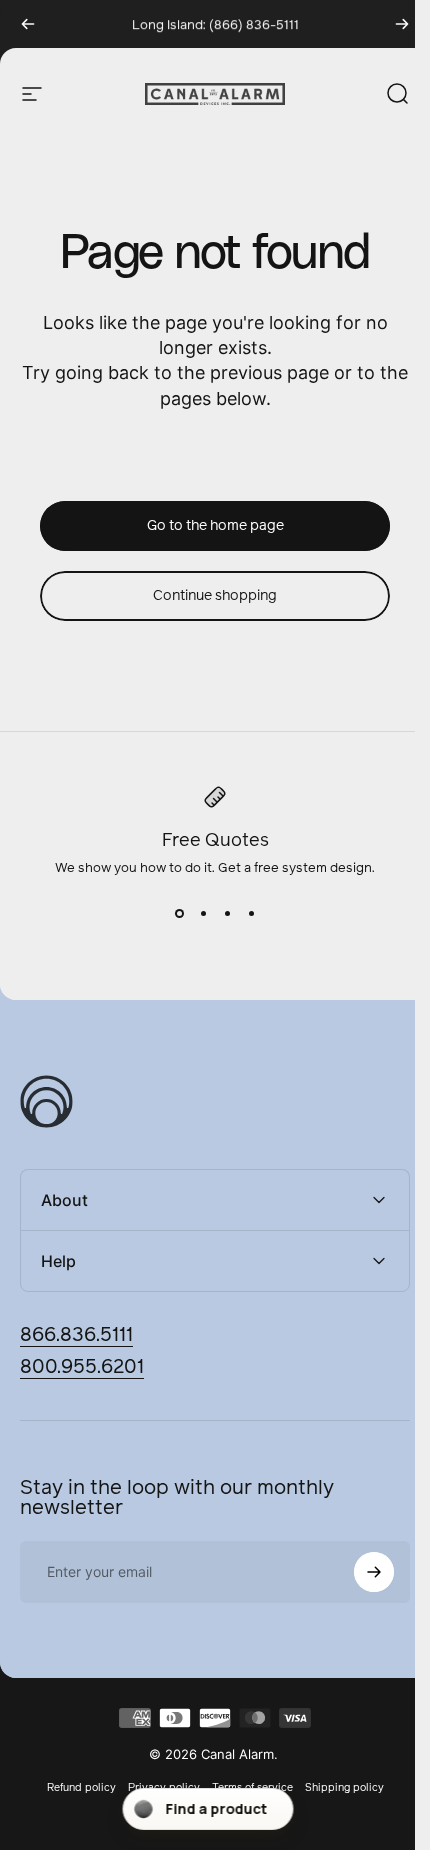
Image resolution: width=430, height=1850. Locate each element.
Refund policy (73, 1787)
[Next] (402, 24)
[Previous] (28, 24)
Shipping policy (336, 1787)
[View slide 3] (227, 913)
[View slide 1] (179, 913)
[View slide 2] (203, 913)
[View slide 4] (251, 913)
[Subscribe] (359, 1572)
